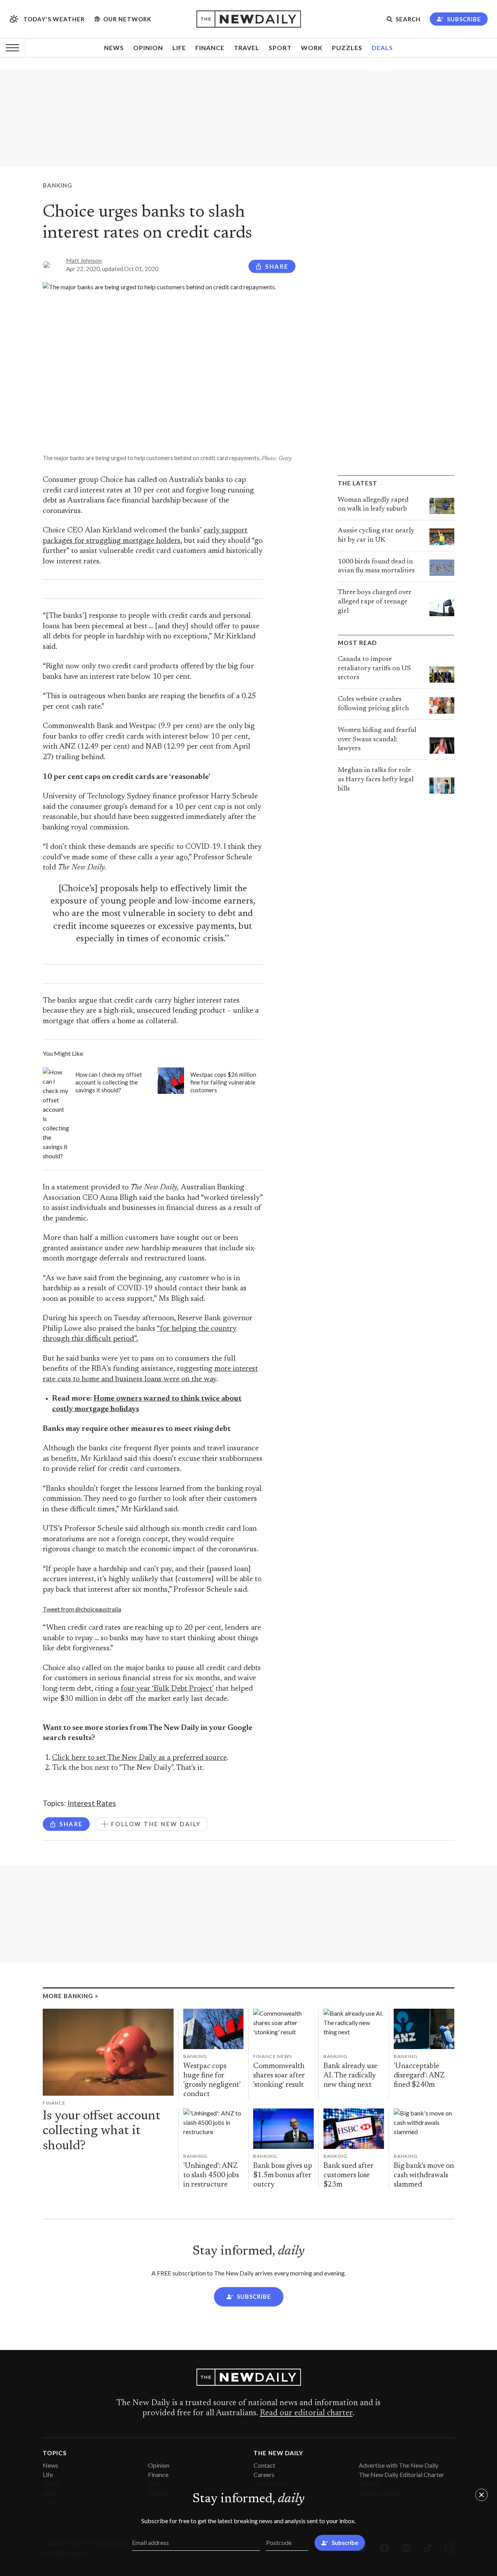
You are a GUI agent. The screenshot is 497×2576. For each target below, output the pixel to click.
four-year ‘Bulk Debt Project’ (167, 1689)
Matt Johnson (84, 261)
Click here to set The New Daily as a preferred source (139, 1758)
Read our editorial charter (306, 2413)
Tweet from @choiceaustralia (82, 1609)
